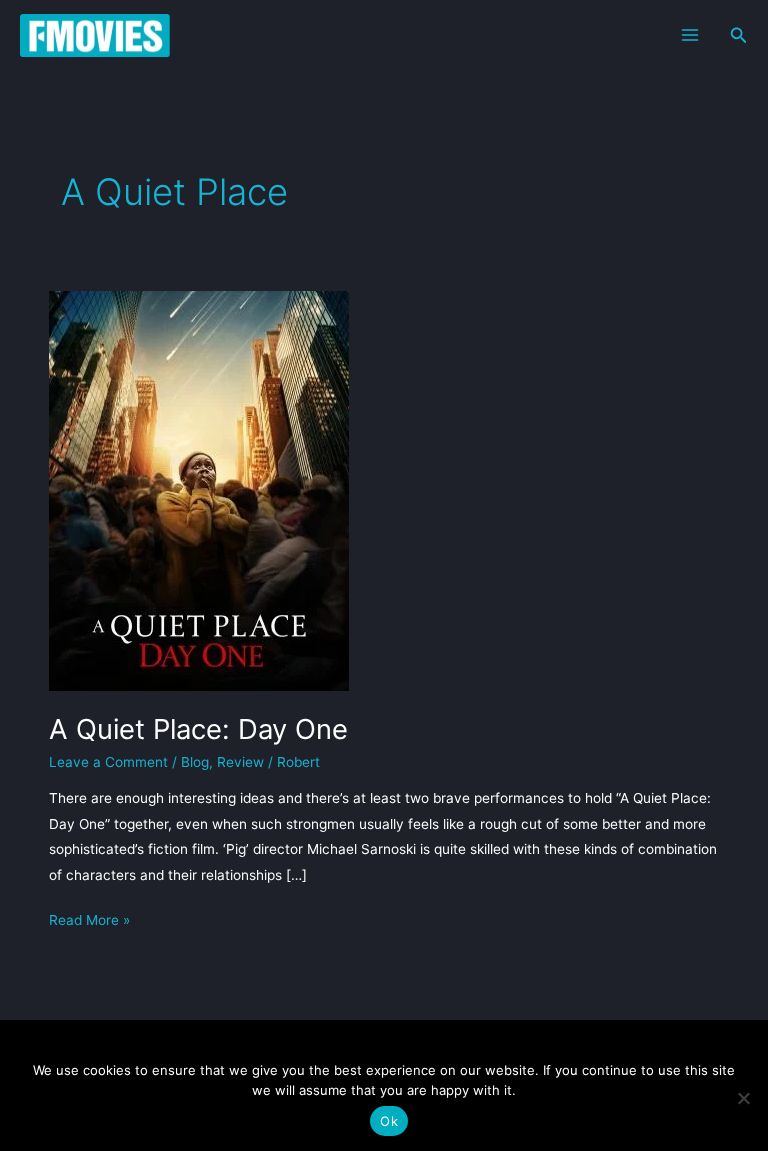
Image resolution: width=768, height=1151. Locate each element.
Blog (195, 762)
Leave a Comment (108, 762)
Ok (389, 1121)
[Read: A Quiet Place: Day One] (199, 490)
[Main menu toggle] (689, 35)
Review (240, 762)
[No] (743, 1098)
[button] (739, 35)
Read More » (89, 922)
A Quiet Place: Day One (198, 729)
